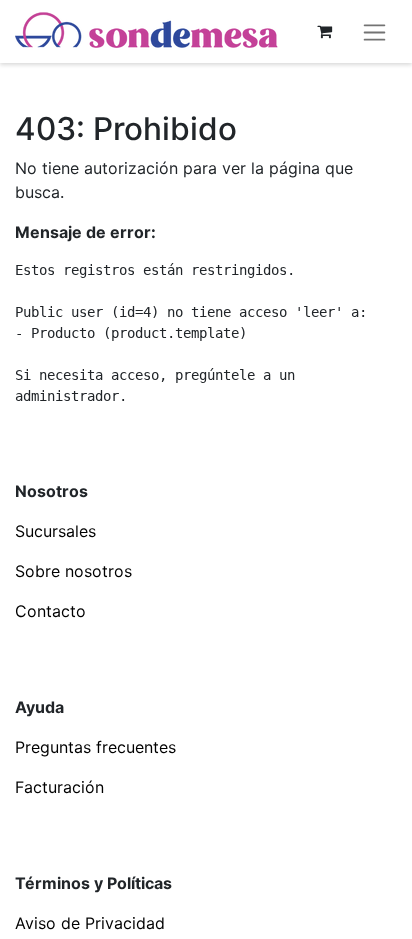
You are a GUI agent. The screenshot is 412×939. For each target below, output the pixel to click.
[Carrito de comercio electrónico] (324, 31)
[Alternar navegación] (374, 31)
